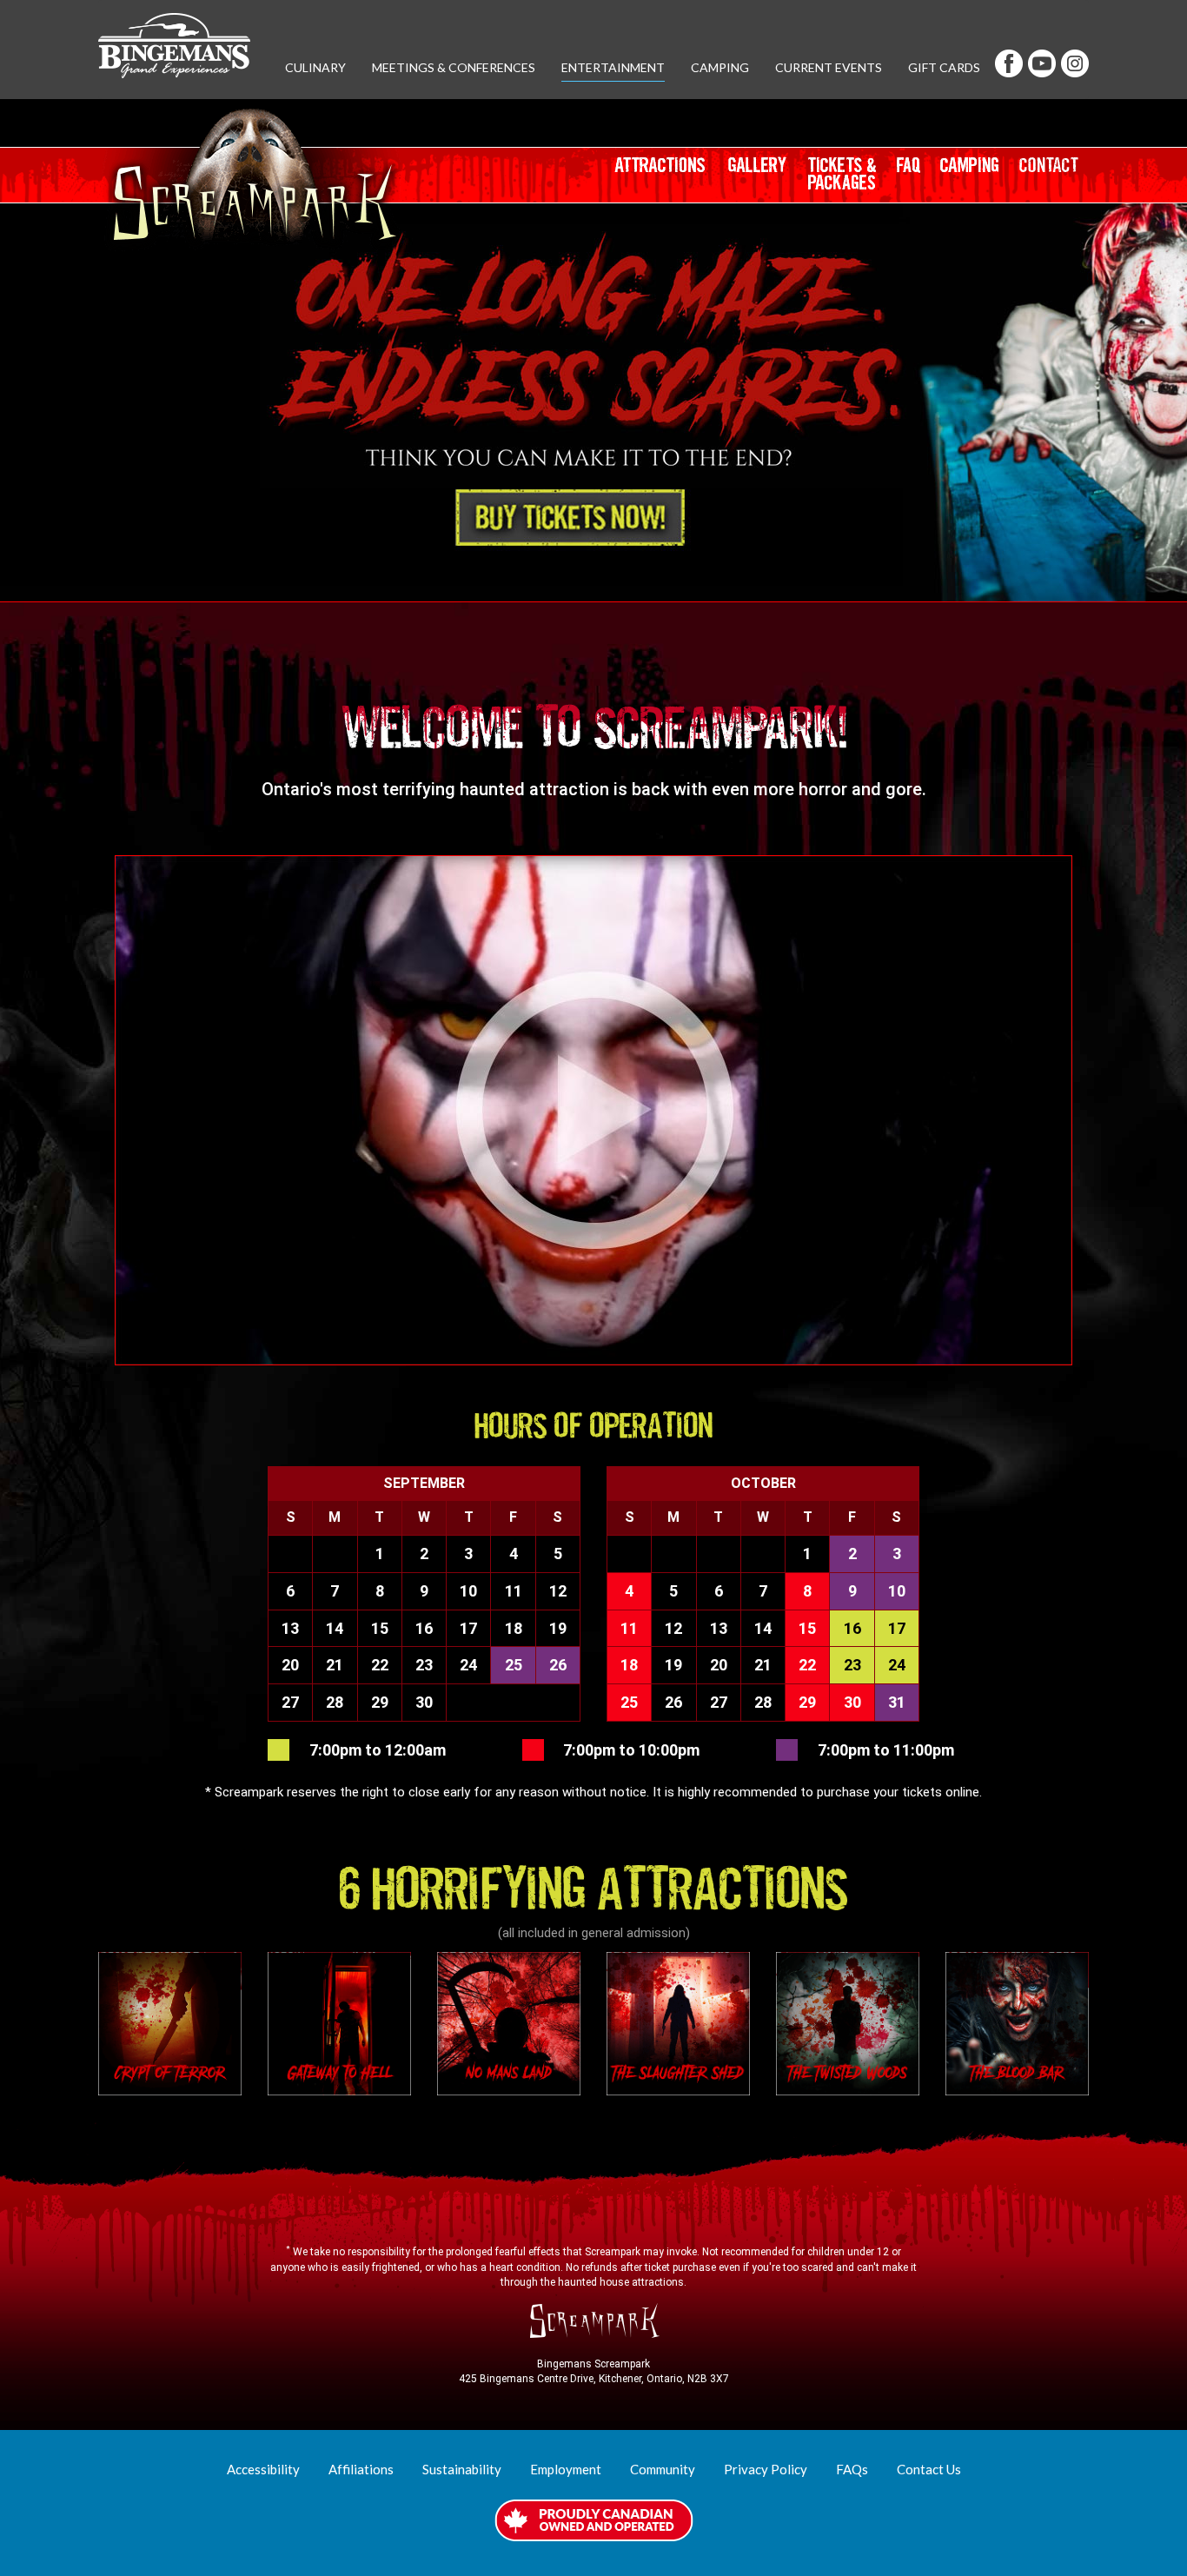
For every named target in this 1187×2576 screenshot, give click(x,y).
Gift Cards (944, 67)
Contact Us (929, 2469)
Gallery (759, 178)
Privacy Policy (766, 2469)
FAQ (915, 178)
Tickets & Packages (848, 180)
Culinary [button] (315, 67)
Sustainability (462, 2469)
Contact (1054, 178)
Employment (566, 2469)
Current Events (829, 67)
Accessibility (263, 2469)
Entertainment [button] (613, 67)
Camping (720, 67)
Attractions (661, 178)
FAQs (852, 2469)
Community (663, 2469)
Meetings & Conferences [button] (454, 67)
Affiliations (361, 2469)
